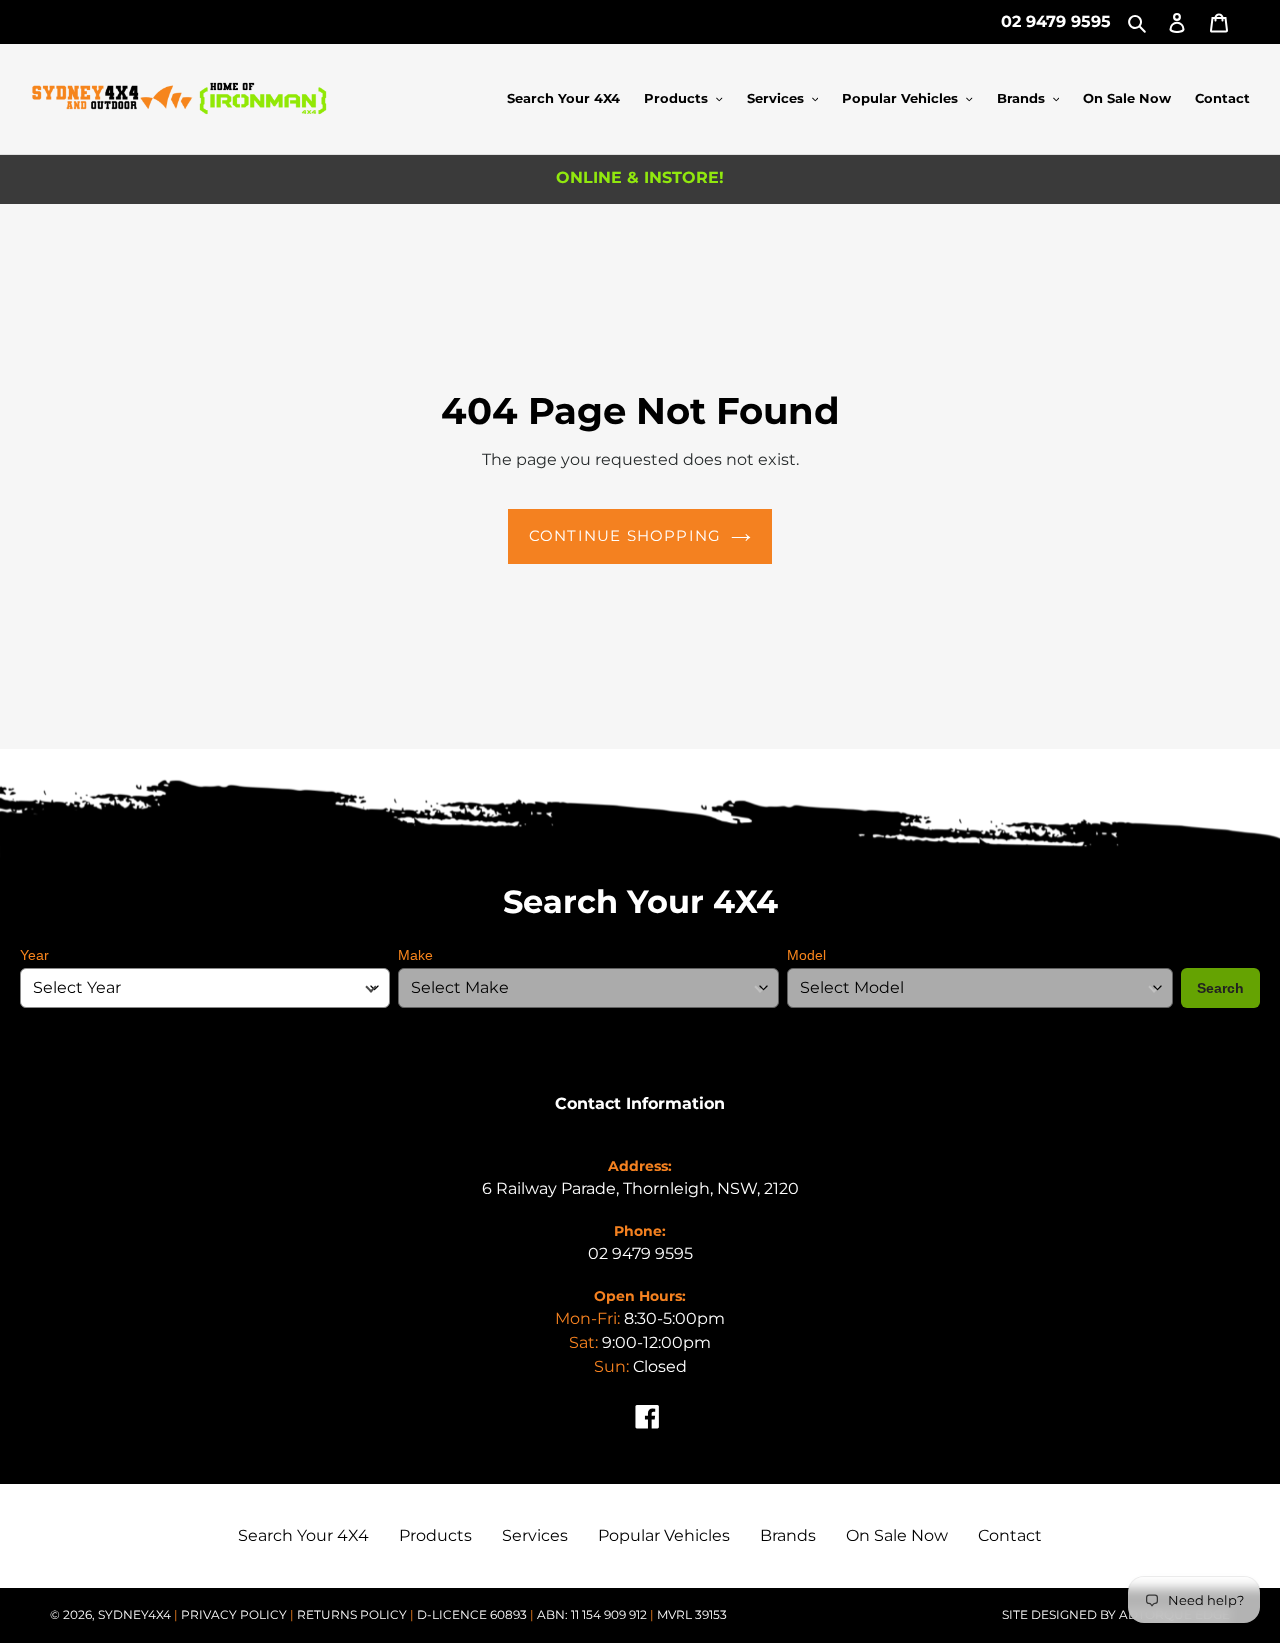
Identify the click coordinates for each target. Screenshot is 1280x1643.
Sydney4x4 (134, 1614)
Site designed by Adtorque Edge (1116, 1614)
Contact (1010, 1535)
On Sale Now (897, 1535)
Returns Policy (353, 1614)
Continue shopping (625, 535)
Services (535, 1535)
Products (435, 1535)
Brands (788, 1535)
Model (806, 955)
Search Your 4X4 (303, 1535)
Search (1220, 988)
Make (415, 955)
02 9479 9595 (1056, 21)
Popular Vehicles (664, 1535)
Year (34, 955)
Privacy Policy (235, 1614)
